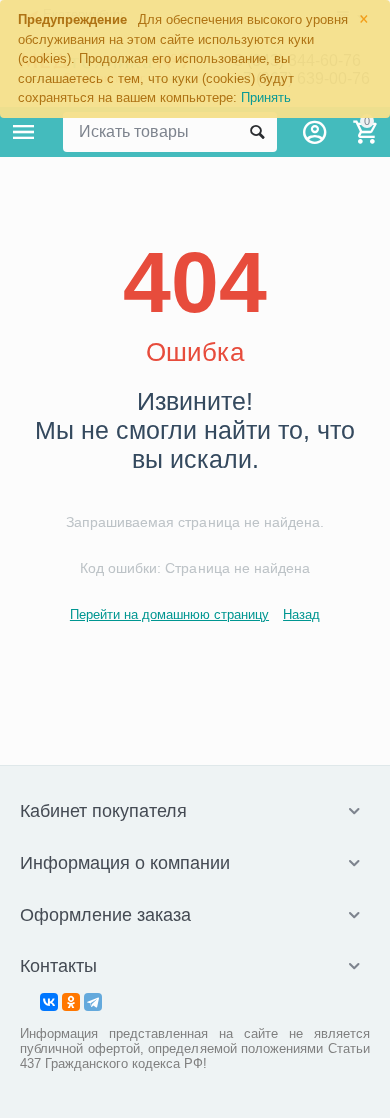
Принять (266, 97)
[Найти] (257, 132)
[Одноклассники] (71, 1002)
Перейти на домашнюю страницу (169, 614)
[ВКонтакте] (49, 1002)
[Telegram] (93, 1002)
